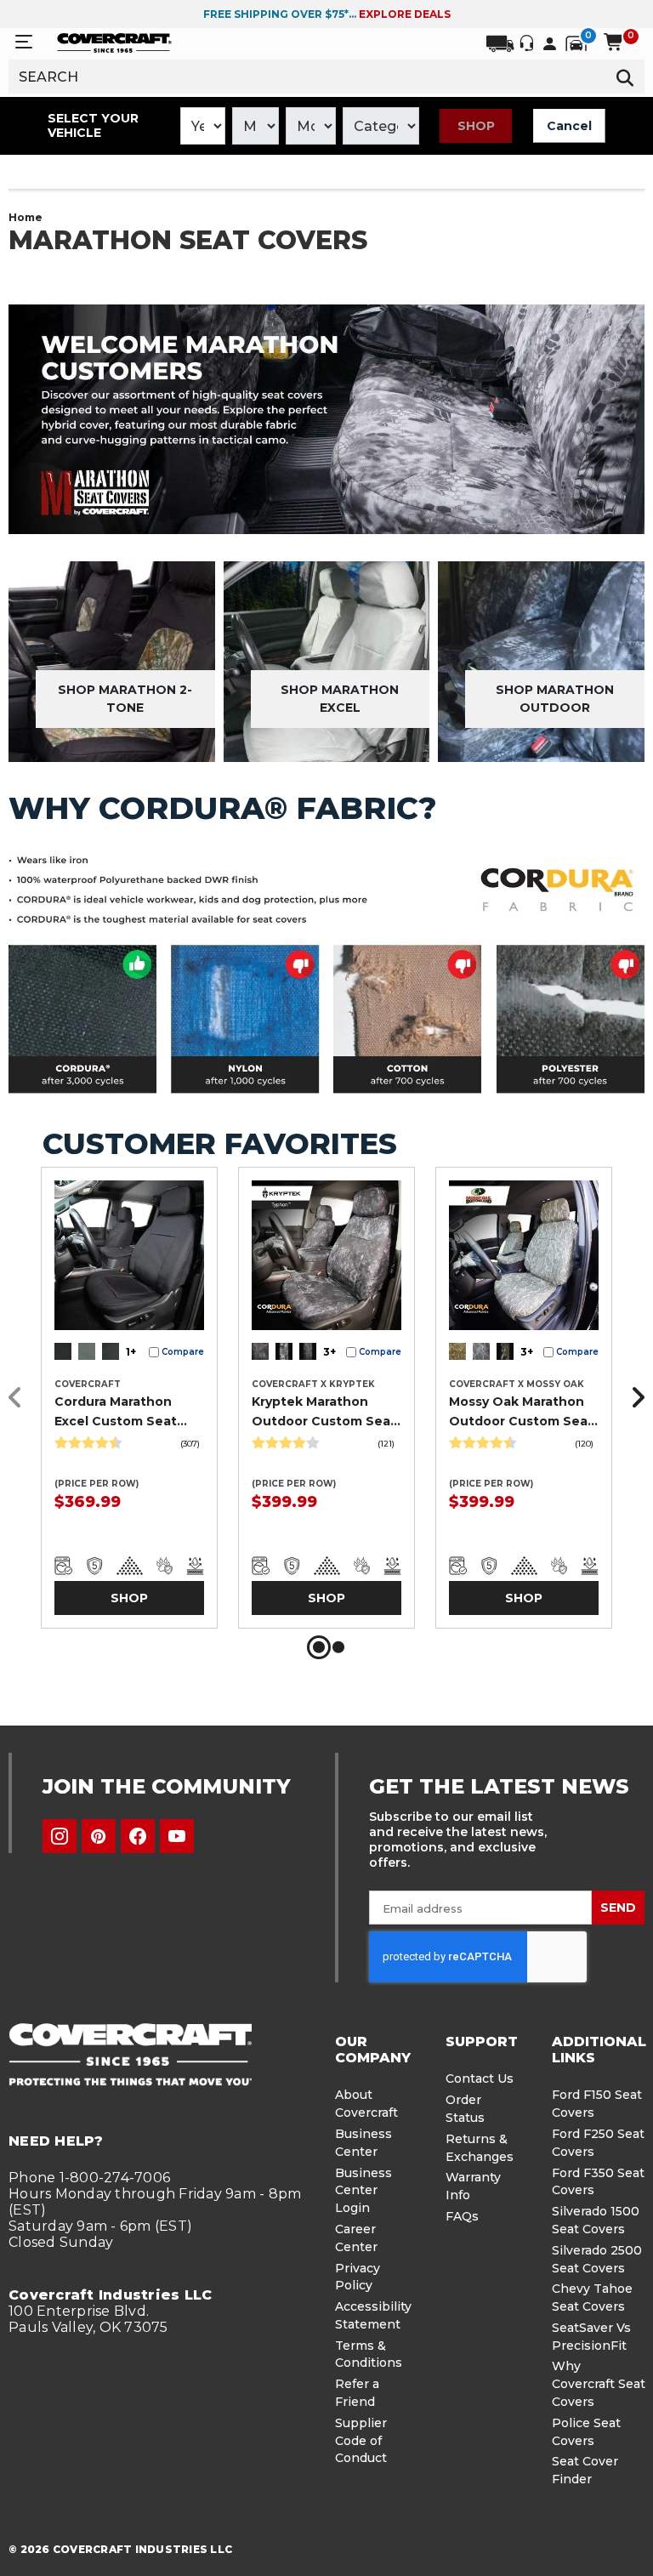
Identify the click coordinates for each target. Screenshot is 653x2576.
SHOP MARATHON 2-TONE (125, 699)
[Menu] (24, 42)
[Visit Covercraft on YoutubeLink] (177, 1836)
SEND (618, 1908)
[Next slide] (633, 1398)
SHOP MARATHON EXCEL (340, 699)
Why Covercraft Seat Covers (599, 2384)
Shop (476, 126)
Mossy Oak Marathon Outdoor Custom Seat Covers (521, 1412)
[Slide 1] (319, 1647)
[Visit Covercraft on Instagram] (60, 1836)
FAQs (462, 2216)
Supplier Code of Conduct (361, 2441)
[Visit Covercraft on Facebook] (138, 1836)
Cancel (569, 126)
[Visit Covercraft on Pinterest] (99, 1836)
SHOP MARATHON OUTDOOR (555, 699)
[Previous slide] (20, 1398)
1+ (131, 1352)
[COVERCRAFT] (114, 42)
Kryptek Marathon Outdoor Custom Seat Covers (324, 1412)
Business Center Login (363, 2191)
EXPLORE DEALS (405, 14)
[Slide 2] (338, 1647)
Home (26, 217)
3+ (329, 1352)
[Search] (625, 77)
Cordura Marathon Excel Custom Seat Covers (116, 1412)
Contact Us (480, 2078)
